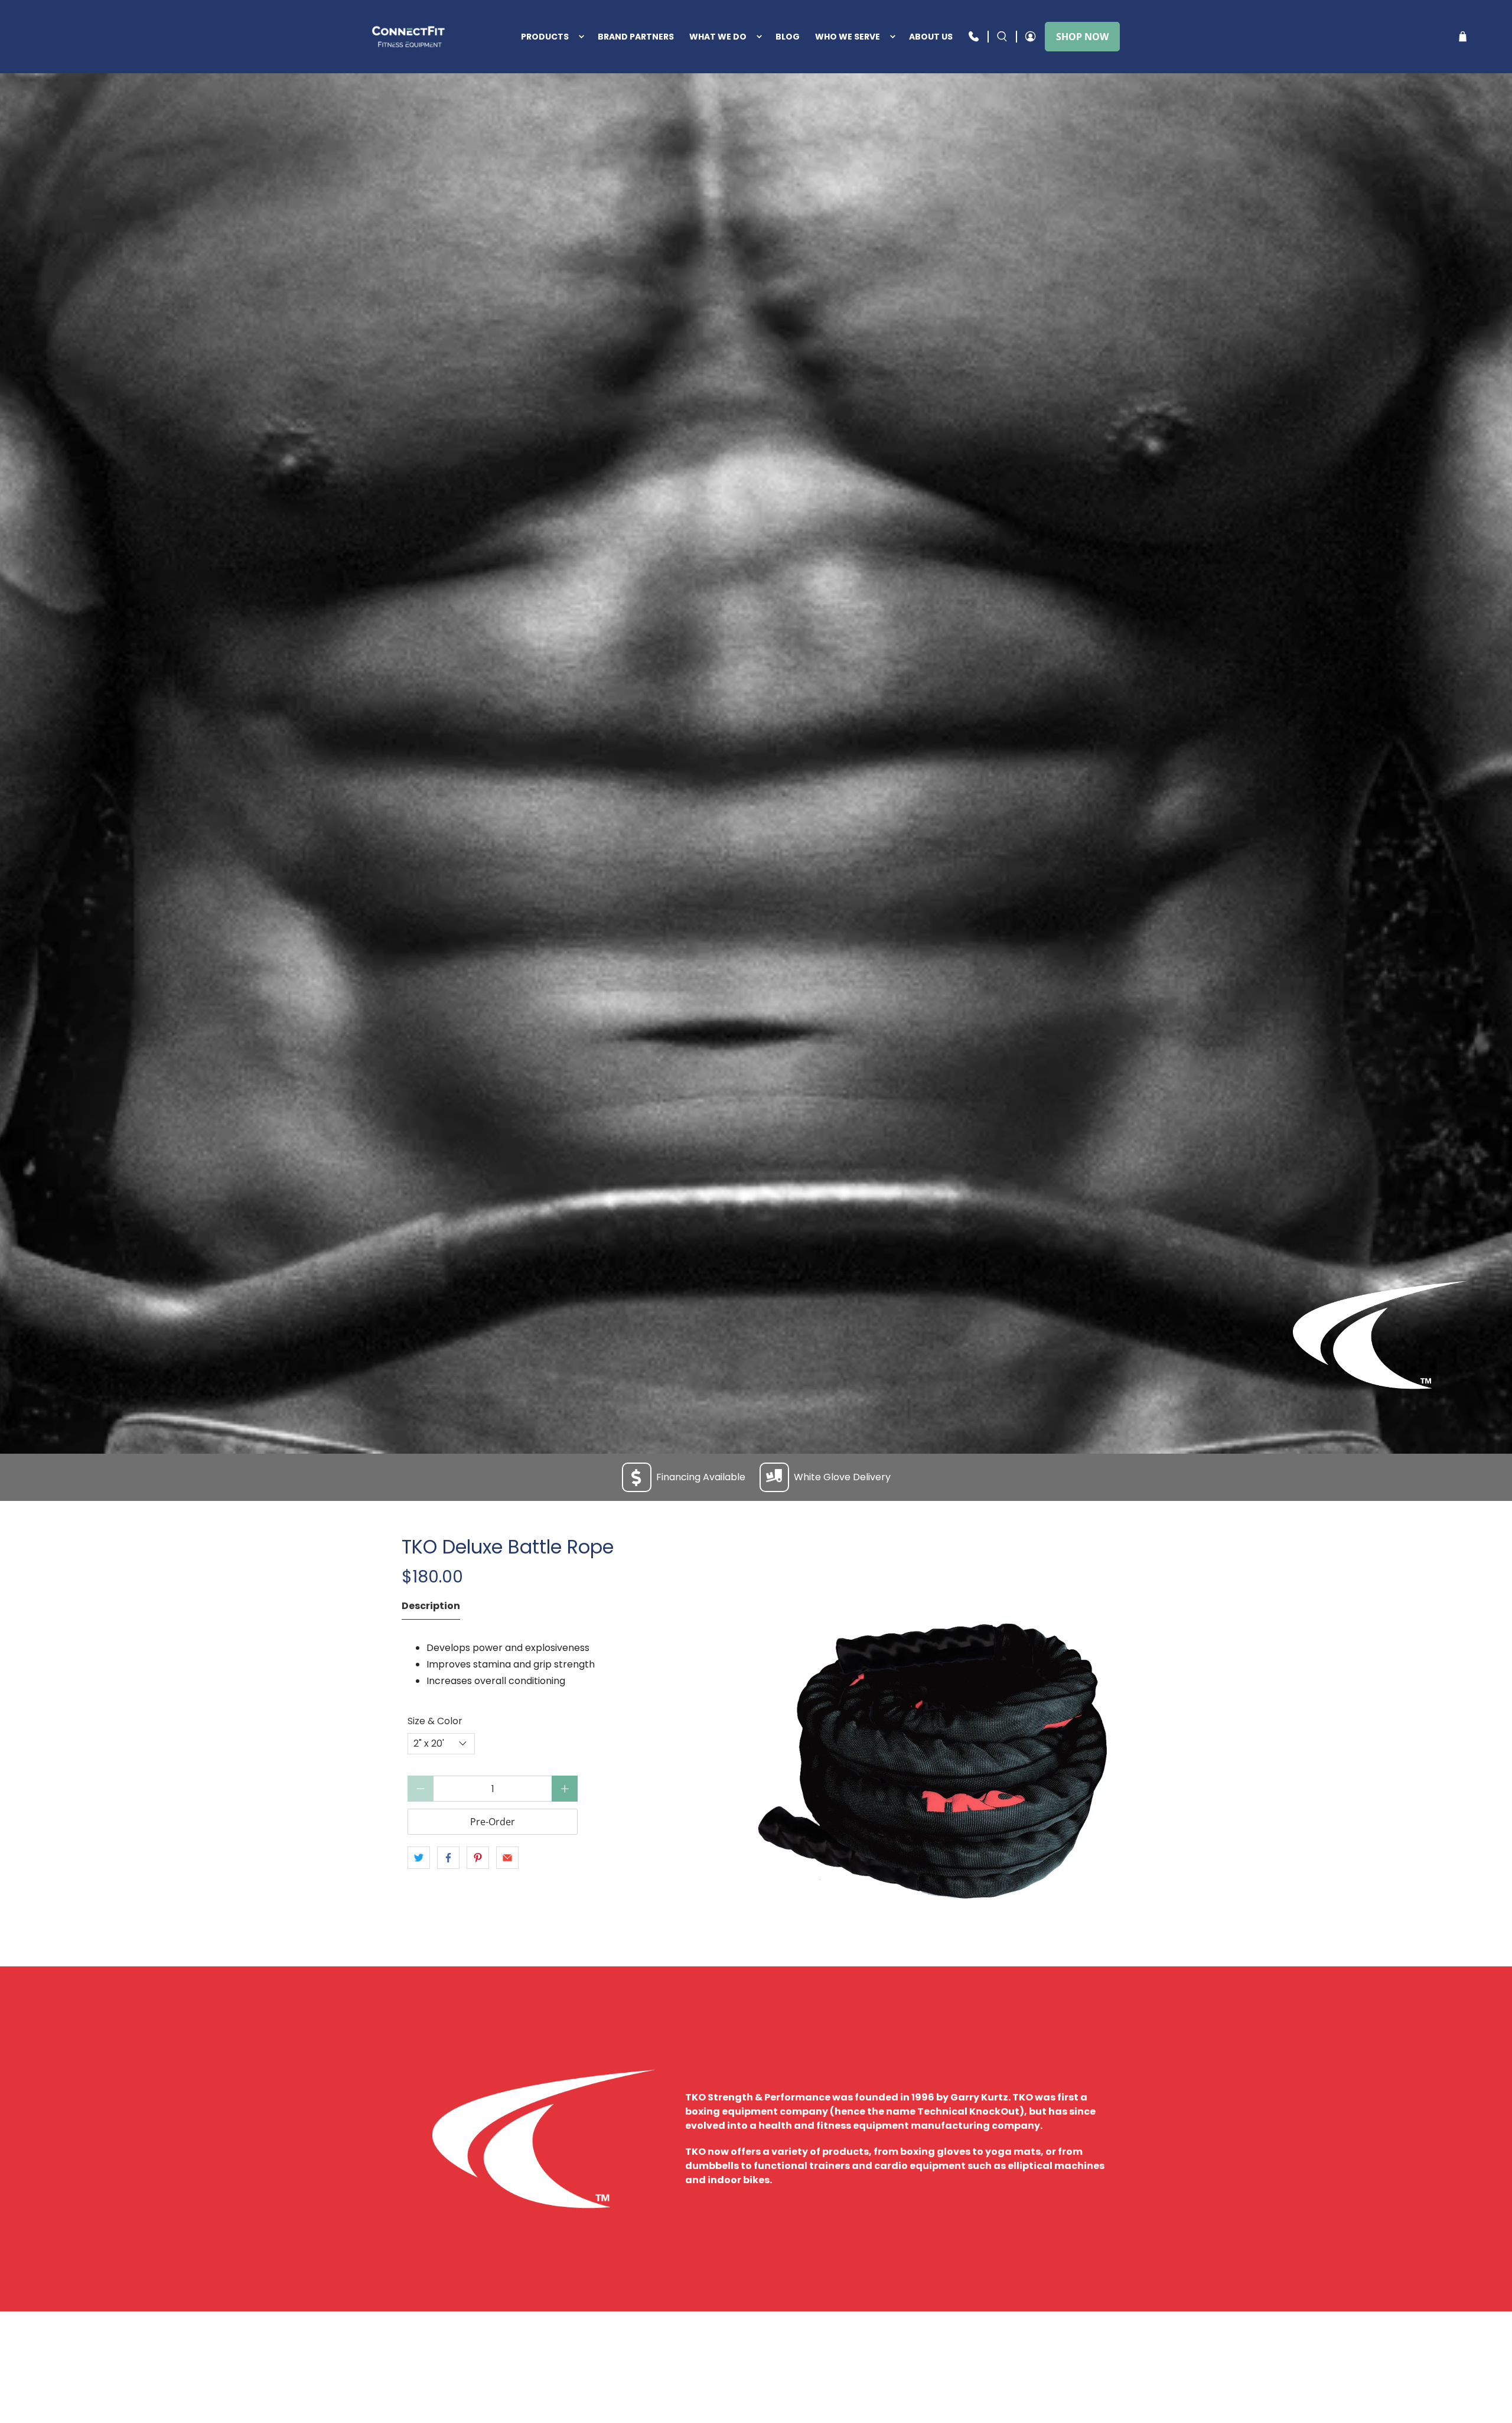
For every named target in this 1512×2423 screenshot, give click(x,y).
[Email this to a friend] (507, 1858)
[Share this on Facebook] (448, 1858)
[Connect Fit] (410, 37)
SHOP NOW (1082, 37)
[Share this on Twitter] (419, 1858)
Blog (788, 37)
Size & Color (435, 1721)
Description (431, 1606)
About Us (931, 37)
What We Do (718, 37)
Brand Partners (636, 37)
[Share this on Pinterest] (478, 1858)
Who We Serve (848, 37)
